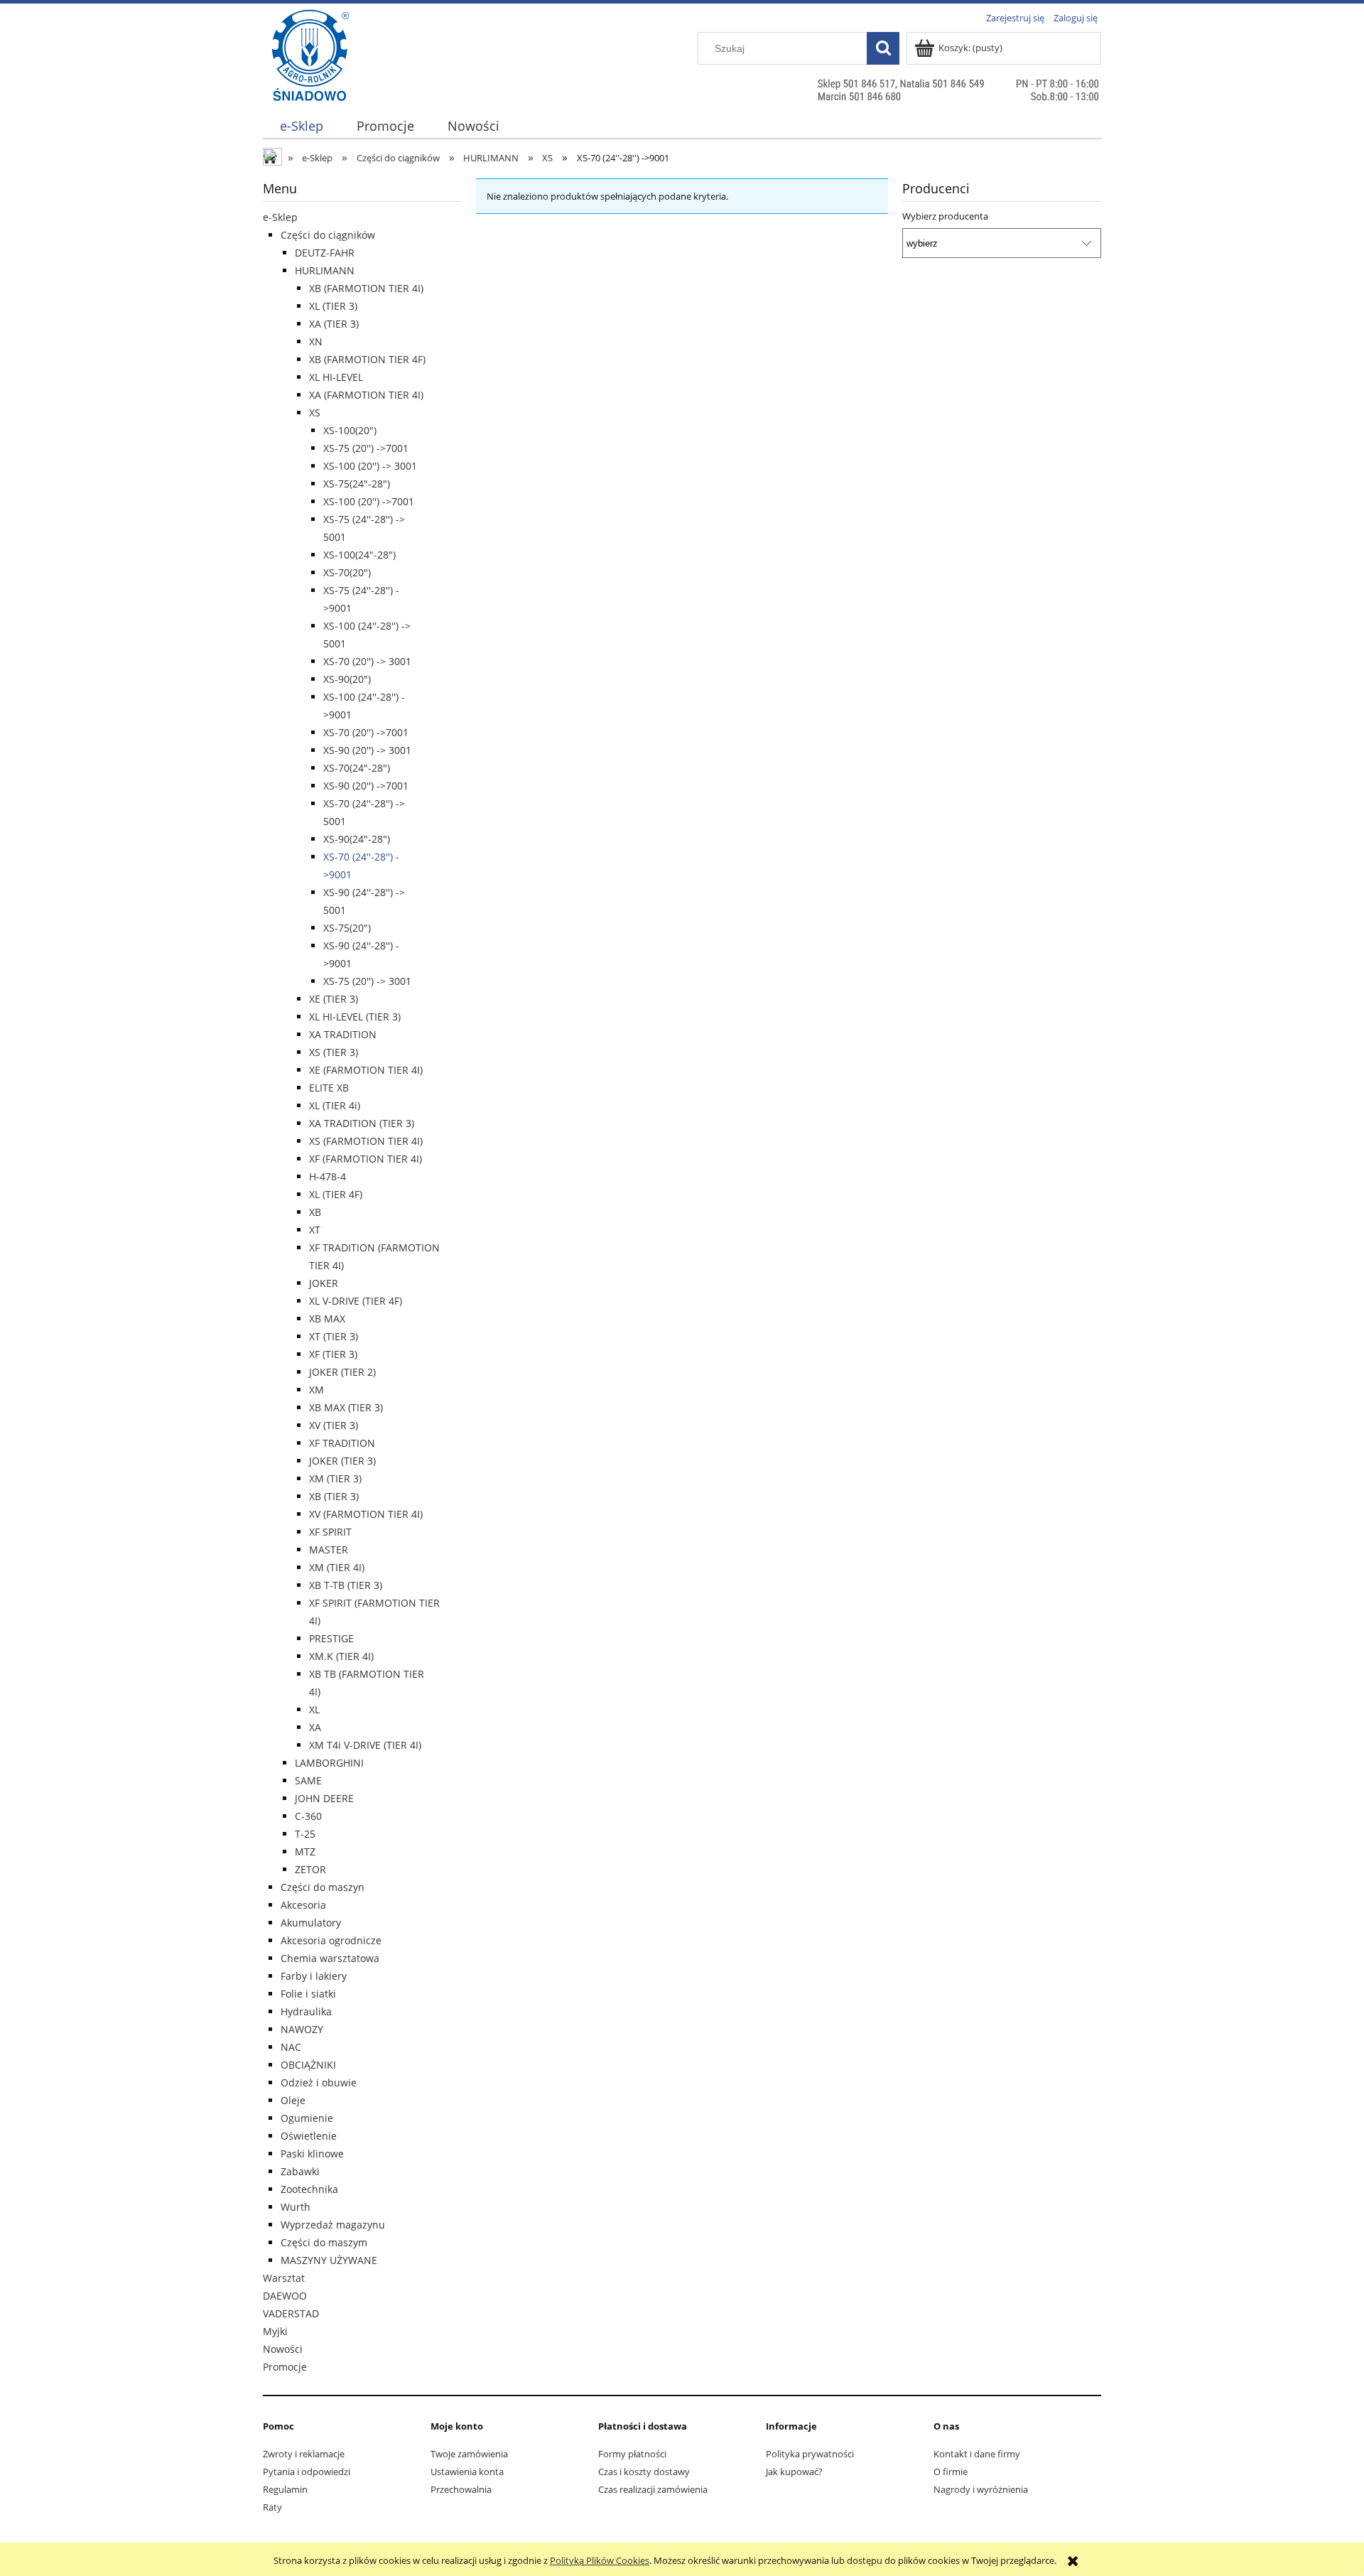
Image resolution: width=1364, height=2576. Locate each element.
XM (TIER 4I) (337, 1567)
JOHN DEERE (324, 1798)
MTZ (305, 1852)
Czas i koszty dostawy (644, 2472)
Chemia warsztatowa (330, 1958)
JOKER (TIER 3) (342, 1461)
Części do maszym (324, 2242)
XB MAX (327, 1319)
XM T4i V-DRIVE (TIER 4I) (365, 1745)
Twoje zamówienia (469, 2454)
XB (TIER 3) (334, 1496)
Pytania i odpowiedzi (307, 2472)
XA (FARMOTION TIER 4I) (366, 395)
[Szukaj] (883, 48)
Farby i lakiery (314, 1976)
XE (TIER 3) (334, 999)
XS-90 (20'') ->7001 (366, 786)
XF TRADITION (342, 1443)
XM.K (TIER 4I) (341, 1656)
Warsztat (284, 2278)
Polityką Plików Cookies (600, 2560)
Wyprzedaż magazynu (333, 2225)
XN (316, 341)
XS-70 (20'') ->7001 (366, 732)
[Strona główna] (310, 83)
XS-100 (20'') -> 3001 (370, 466)
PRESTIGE (331, 1638)
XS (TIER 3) (334, 1052)
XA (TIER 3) (334, 324)
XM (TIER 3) (335, 1478)
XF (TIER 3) (333, 1354)
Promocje (285, 2367)
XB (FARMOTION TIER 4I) (366, 288)
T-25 (305, 1834)
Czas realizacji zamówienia (653, 2489)
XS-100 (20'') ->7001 (369, 501)
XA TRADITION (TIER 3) (362, 1123)
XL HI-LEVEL (336, 377)
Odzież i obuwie (319, 2082)
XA (315, 1727)
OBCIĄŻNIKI (308, 2065)
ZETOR (310, 1869)
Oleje (293, 2100)
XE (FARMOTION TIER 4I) (366, 1070)
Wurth (296, 2207)
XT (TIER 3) (334, 1336)
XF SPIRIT (330, 1532)
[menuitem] (301, 126)
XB (315, 1212)
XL (314, 1709)
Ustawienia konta (467, 2472)
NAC (291, 2047)
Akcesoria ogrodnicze (331, 1940)
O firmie (951, 2472)
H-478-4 (328, 1176)
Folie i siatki (308, 1994)
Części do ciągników (328, 235)
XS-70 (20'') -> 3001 (367, 661)
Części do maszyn (323, 1887)
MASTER (329, 1550)
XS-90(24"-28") (357, 839)
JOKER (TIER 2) (342, 1372)
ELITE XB (329, 1088)
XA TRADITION (343, 1034)
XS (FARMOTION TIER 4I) (366, 1141)
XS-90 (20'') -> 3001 (367, 750)
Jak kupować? (794, 2472)
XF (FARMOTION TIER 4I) (366, 1159)
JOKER (324, 1283)
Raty (272, 2507)
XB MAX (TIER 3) (346, 1407)
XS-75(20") (347, 928)
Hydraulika (306, 2011)
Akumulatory (311, 1923)
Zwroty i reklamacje (304, 2454)
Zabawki (300, 2171)
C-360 (308, 1816)
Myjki (275, 2331)
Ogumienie (307, 2118)
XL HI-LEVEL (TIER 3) (355, 1017)
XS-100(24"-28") (359, 555)
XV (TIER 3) (334, 1425)
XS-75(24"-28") (357, 484)
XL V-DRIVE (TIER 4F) (356, 1301)
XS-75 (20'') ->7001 (366, 448)
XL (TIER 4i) (335, 1105)
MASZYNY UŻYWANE (329, 2260)
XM (316, 1390)
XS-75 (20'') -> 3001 (367, 981)
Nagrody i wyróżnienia (981, 2489)
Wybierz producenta (945, 216)
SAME (308, 1780)
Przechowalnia (461, 2489)
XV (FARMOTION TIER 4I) (366, 1514)
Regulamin (285, 2489)
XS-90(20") (347, 679)
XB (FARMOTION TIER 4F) (367, 359)
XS (315, 413)
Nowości (283, 2349)
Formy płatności (632, 2454)
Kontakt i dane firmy (977, 2454)
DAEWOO (285, 2296)
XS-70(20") (347, 572)
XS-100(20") (350, 430)
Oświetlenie (309, 2136)
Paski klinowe (312, 2154)
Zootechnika (309, 2189)
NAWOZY (302, 2029)
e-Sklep (280, 217)
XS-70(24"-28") (357, 768)
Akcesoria (303, 1905)
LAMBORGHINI (329, 1763)
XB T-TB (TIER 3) (346, 1585)
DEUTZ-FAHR (325, 253)
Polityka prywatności (810, 2454)
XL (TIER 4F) (336, 1194)
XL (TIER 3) (333, 306)
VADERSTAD (291, 2313)
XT (315, 1230)
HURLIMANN (325, 270)
